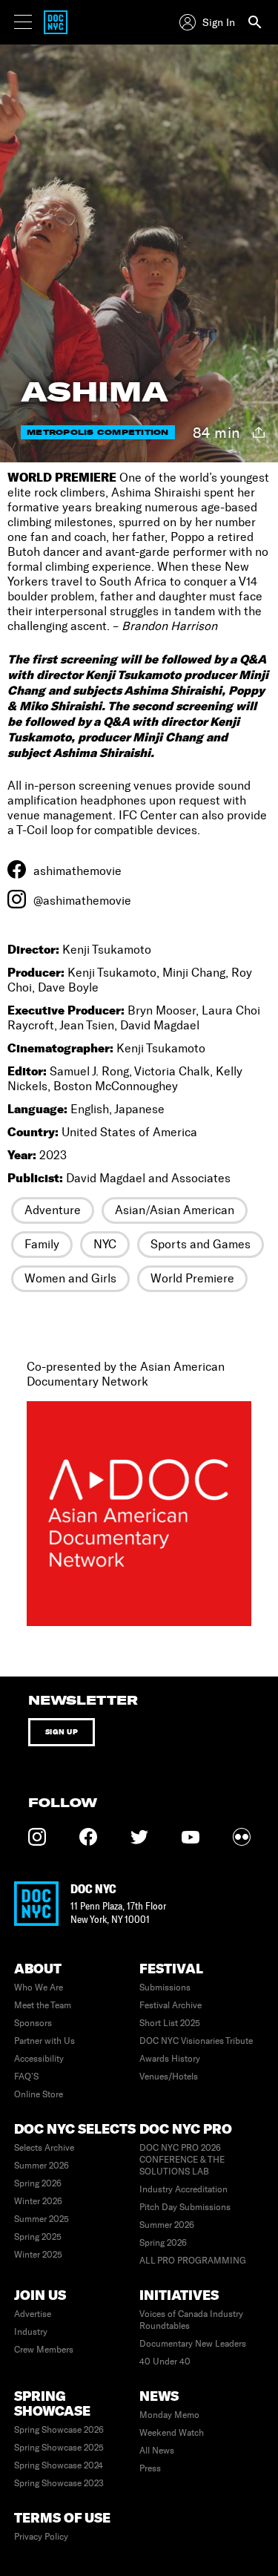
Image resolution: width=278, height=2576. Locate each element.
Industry (31, 2332)
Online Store (39, 2094)
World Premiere (192, 1278)
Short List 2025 (170, 2023)
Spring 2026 (38, 2183)
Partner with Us (44, 2041)
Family (42, 1244)
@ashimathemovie (82, 901)
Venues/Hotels (169, 2077)
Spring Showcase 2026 (59, 2430)
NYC (105, 1244)
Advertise (33, 2314)
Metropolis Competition (98, 432)
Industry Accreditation (183, 2189)
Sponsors (33, 2023)
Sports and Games (201, 1244)
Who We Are (39, 1987)
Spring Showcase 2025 (59, 2448)
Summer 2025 (42, 2219)
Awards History (170, 2059)
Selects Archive (44, 2148)
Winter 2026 (38, 2201)
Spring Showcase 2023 (59, 2483)
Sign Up (62, 1732)
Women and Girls (70, 1278)
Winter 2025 (38, 2255)
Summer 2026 (42, 2166)
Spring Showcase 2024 (59, 2465)
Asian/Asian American (175, 1210)
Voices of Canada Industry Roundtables (191, 2320)
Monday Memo (169, 2415)
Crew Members (44, 2350)
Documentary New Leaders (193, 2344)
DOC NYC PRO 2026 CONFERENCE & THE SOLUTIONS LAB (182, 2160)
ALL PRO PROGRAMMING (193, 2261)
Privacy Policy (41, 2537)
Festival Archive (171, 2005)
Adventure (53, 1210)
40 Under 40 (165, 2362)
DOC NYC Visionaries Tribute (196, 2041)
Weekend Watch (172, 2433)
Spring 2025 (38, 2237)
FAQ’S (26, 2077)
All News (157, 2451)
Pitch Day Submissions (185, 2207)
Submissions (165, 1987)
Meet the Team (43, 2005)
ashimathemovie (77, 871)
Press (150, 2468)
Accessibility (39, 2059)
